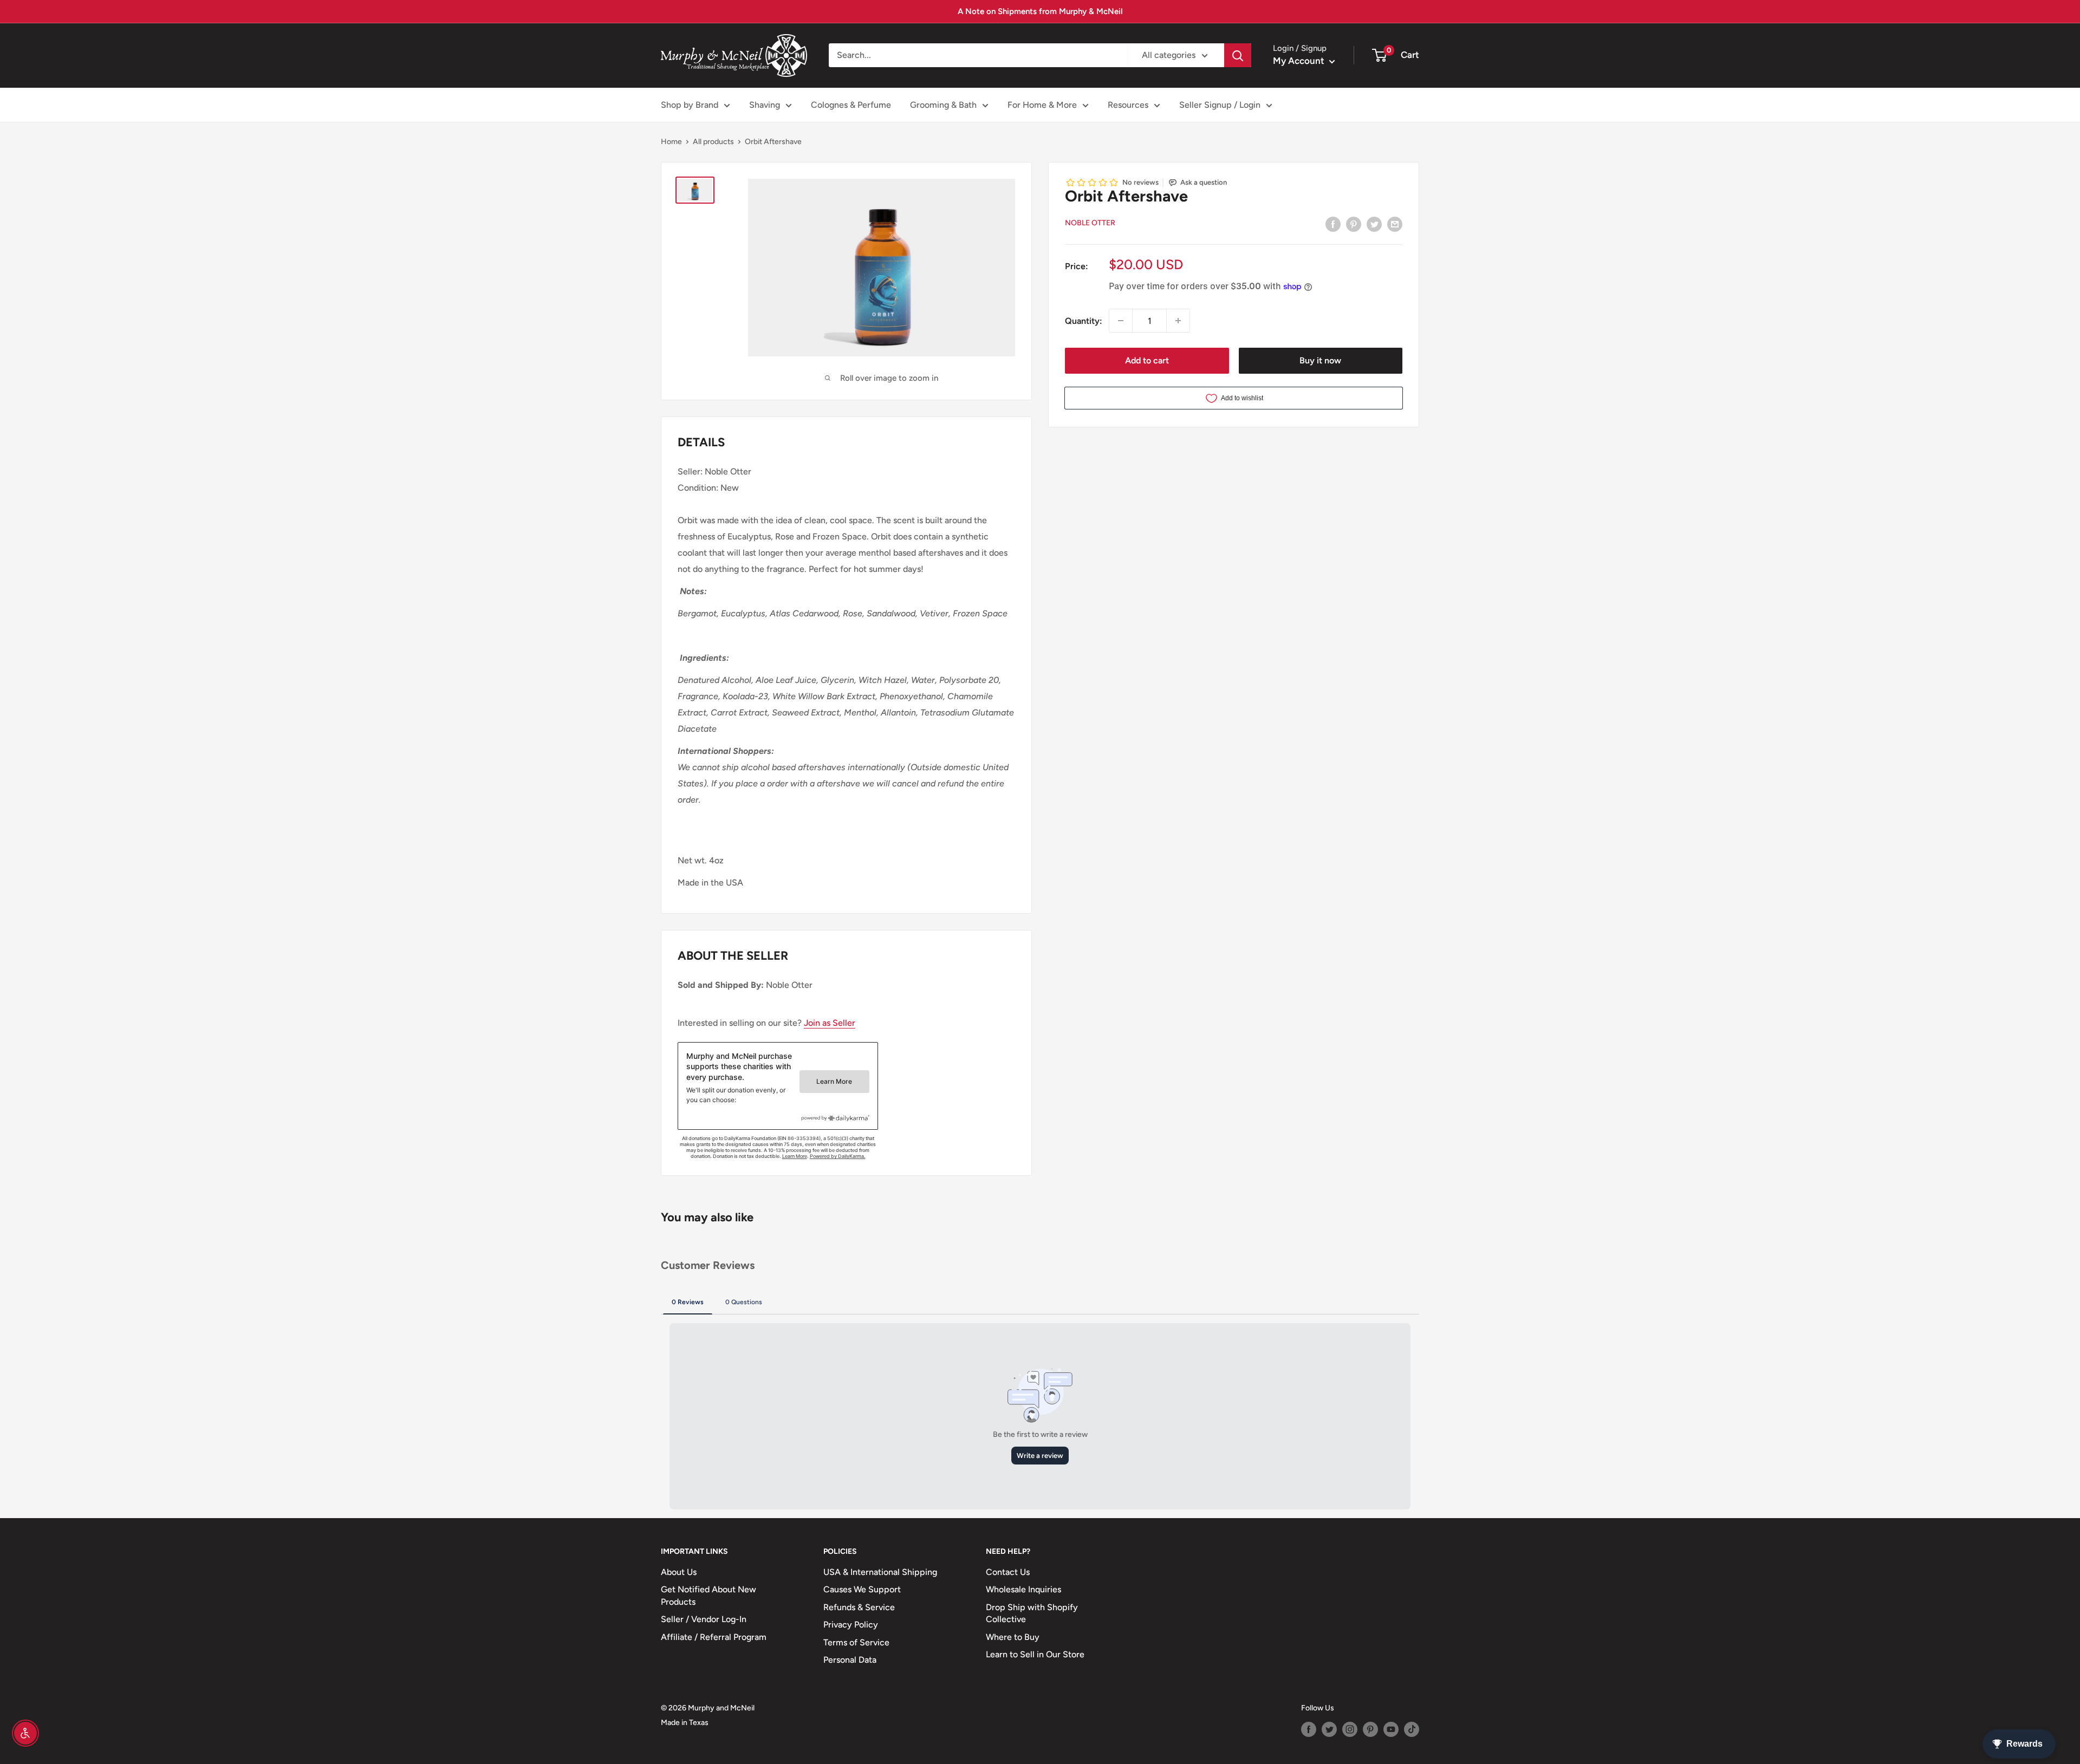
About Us (679, 1572)
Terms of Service (856, 1642)
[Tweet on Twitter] (1374, 224)
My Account (1300, 61)
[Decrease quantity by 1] (1121, 321)
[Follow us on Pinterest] (1370, 1729)
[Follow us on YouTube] (1391, 1729)
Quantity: (1084, 320)
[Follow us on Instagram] (1350, 1729)
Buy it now (1320, 360)
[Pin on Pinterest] (1354, 224)
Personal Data (850, 1660)
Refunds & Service (859, 1607)
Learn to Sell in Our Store (1035, 1654)
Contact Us (1008, 1572)
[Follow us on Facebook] (1309, 1729)
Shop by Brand (690, 105)
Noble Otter (1090, 223)
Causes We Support (862, 1589)
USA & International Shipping (880, 1572)
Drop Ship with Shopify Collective (1032, 1613)
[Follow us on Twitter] (1329, 1729)
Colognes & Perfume (851, 105)
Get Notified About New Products (708, 1595)
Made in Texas (685, 1723)
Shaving (765, 105)
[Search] (1238, 55)
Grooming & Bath (943, 105)
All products (713, 142)
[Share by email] (1395, 224)
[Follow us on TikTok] (1412, 1729)
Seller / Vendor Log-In (704, 1619)
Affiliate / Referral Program (714, 1637)
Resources (1128, 105)
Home (671, 142)
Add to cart (1147, 360)
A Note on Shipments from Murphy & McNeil (1040, 11)
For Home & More (1042, 105)
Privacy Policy (851, 1625)
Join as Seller (830, 1023)
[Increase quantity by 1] (1178, 321)
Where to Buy (1013, 1637)
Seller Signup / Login (1220, 105)
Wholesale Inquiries (1023, 1589)
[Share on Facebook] (1333, 224)
